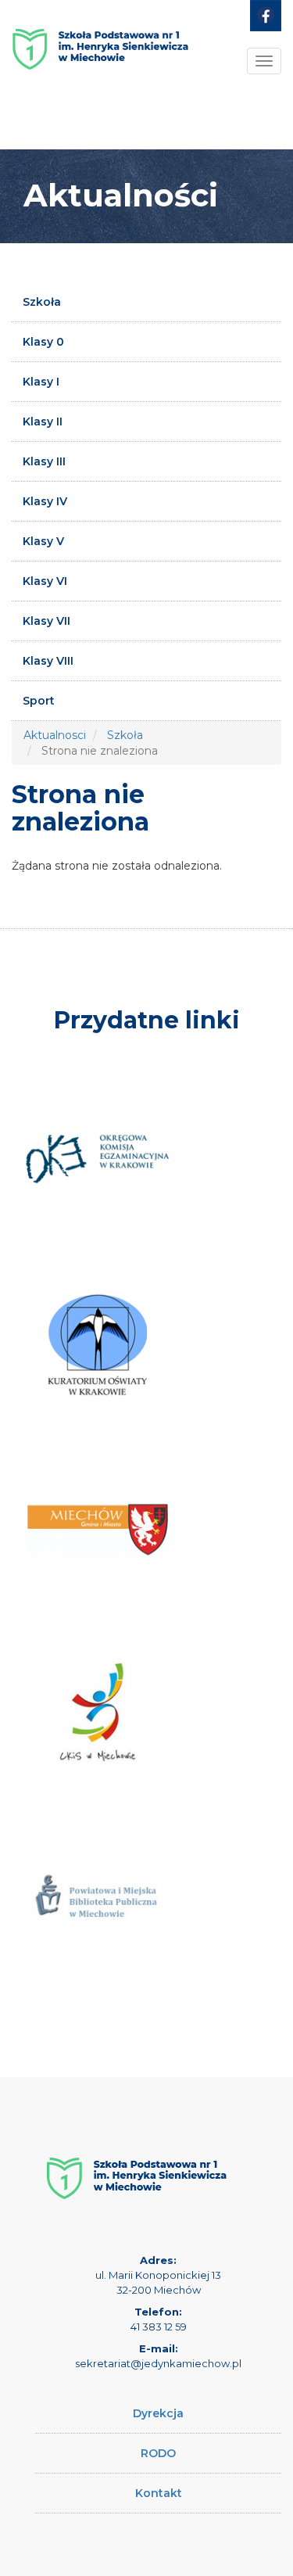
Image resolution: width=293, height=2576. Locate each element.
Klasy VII (46, 621)
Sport (39, 701)
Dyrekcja (158, 2413)
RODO (158, 2453)
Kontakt (159, 2493)
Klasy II (43, 422)
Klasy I (41, 382)
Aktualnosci (55, 735)
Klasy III (44, 461)
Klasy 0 (43, 342)
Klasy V (43, 541)
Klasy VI (45, 581)
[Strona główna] (100, 55)
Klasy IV (45, 501)
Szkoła (42, 302)
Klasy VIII (48, 661)
